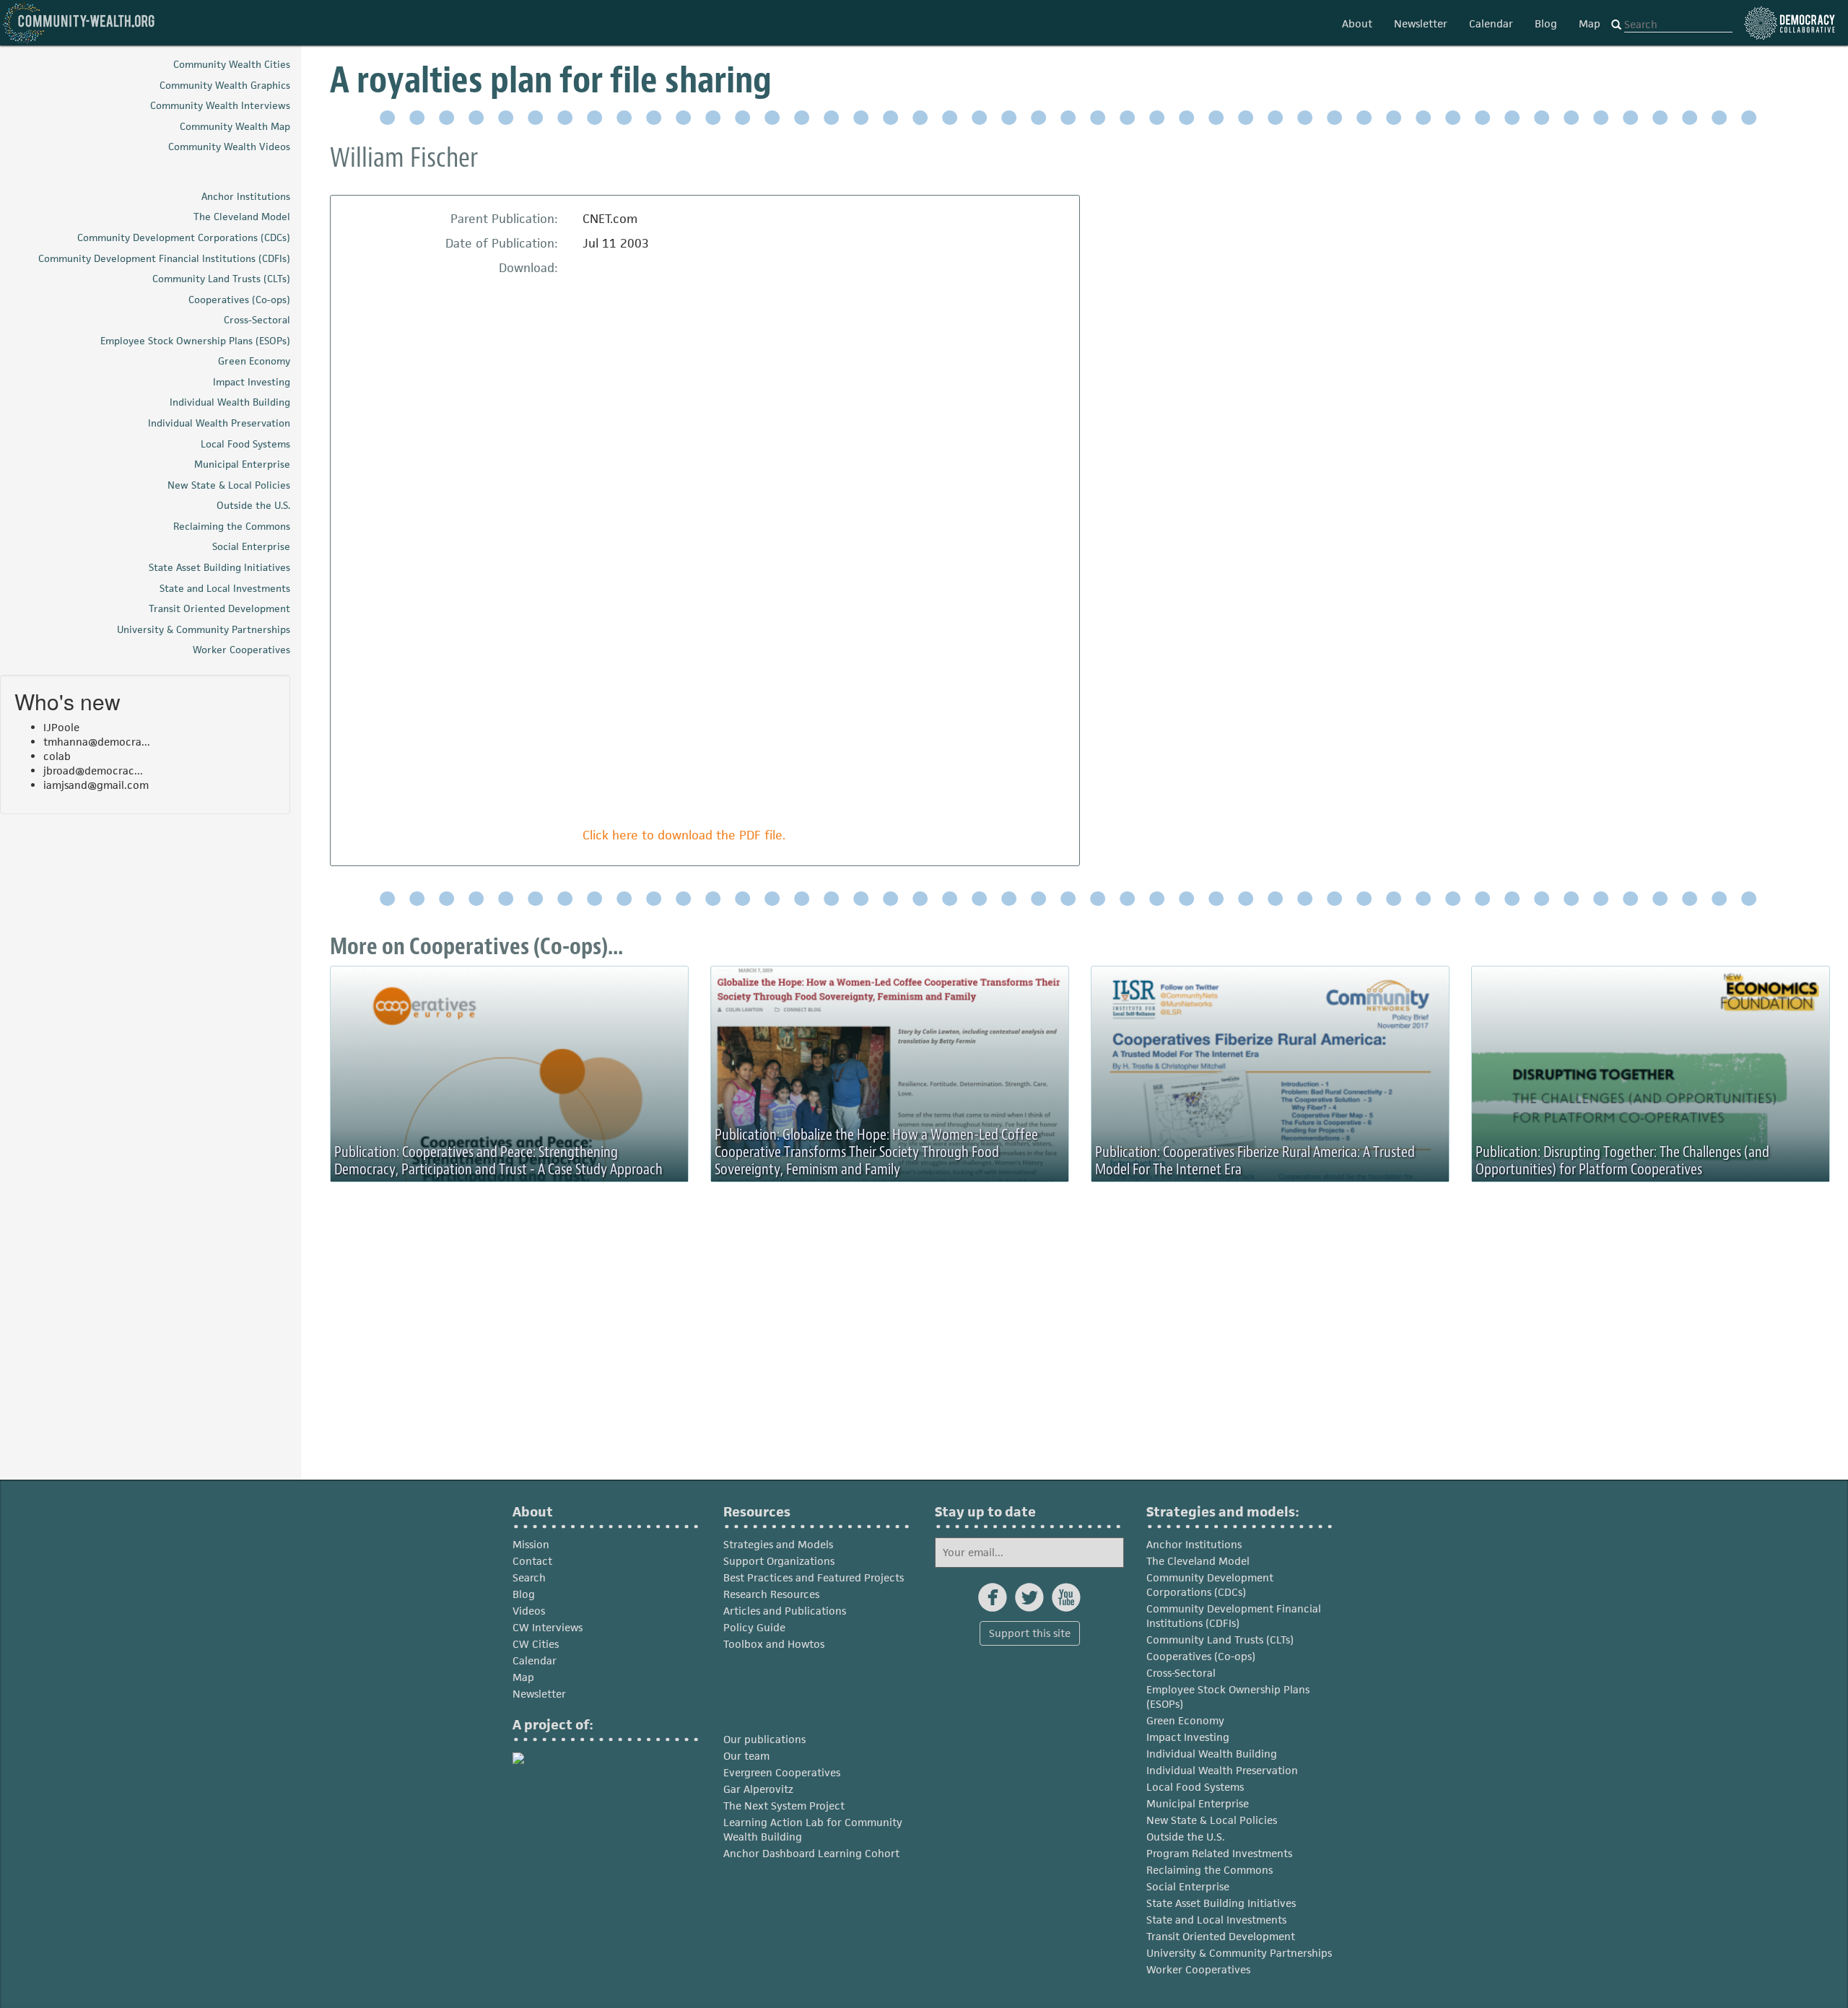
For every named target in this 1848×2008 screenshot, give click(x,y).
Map (1590, 23)
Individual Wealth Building (1212, 1754)
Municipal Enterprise (1198, 1803)
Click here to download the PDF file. (684, 835)
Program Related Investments (1219, 1853)
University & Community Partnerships (1239, 1953)
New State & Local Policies (1212, 1820)
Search (529, 1577)
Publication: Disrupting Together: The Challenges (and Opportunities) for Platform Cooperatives (1622, 1161)
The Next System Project (784, 1806)
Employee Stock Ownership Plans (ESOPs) (1228, 1697)
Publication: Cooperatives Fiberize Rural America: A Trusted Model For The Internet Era (1255, 1161)
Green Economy (1185, 1720)
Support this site (1030, 1633)
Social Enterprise (1188, 1886)
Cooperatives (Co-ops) (1201, 1656)
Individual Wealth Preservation (1222, 1770)
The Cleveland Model (1198, 1561)
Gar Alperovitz (758, 1789)
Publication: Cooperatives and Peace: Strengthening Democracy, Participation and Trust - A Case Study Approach (498, 1161)
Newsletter (1421, 23)
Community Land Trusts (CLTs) (1220, 1640)
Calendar (1491, 23)
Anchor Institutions (1194, 1544)
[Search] (1616, 25)
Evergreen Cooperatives (782, 1772)
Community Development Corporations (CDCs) (1210, 1585)
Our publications (764, 1739)
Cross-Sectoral (1181, 1673)
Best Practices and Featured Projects (814, 1577)
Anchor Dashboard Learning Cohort (811, 1853)
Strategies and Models (778, 1544)
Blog (1546, 23)
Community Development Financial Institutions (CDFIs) (1234, 1616)
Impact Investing (1188, 1737)
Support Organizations (779, 1561)
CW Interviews (548, 1627)
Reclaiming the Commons (1210, 1870)
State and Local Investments (1216, 1920)
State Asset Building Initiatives (1221, 1903)
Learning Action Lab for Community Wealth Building (813, 1829)
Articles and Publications (785, 1611)
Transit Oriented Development (1221, 1936)
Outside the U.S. (1186, 1837)
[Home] (79, 23)
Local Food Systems (1195, 1787)
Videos (529, 1611)
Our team (746, 1756)
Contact (532, 1561)
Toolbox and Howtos (774, 1644)
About (1357, 23)
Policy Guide (754, 1627)
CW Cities (536, 1644)
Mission (531, 1544)
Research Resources (771, 1594)
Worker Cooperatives (1198, 1969)
